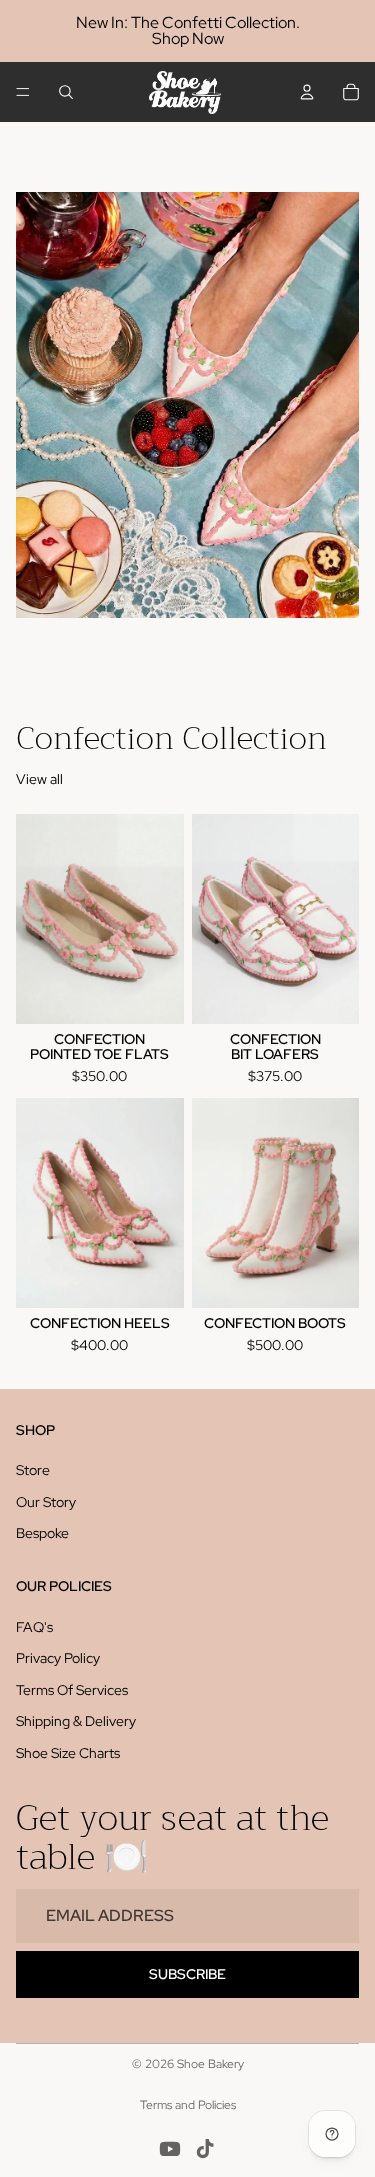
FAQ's (34, 1627)
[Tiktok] (205, 2149)
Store (33, 1470)
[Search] (66, 92)
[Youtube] (170, 2149)
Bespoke (42, 1534)
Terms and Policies (188, 2105)
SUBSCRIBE (187, 1974)
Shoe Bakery (210, 2064)
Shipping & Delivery (76, 1722)
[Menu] (23, 92)
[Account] (307, 92)
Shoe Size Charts (68, 1753)
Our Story (46, 1502)
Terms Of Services (72, 1690)
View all (39, 779)
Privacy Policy (58, 1658)
